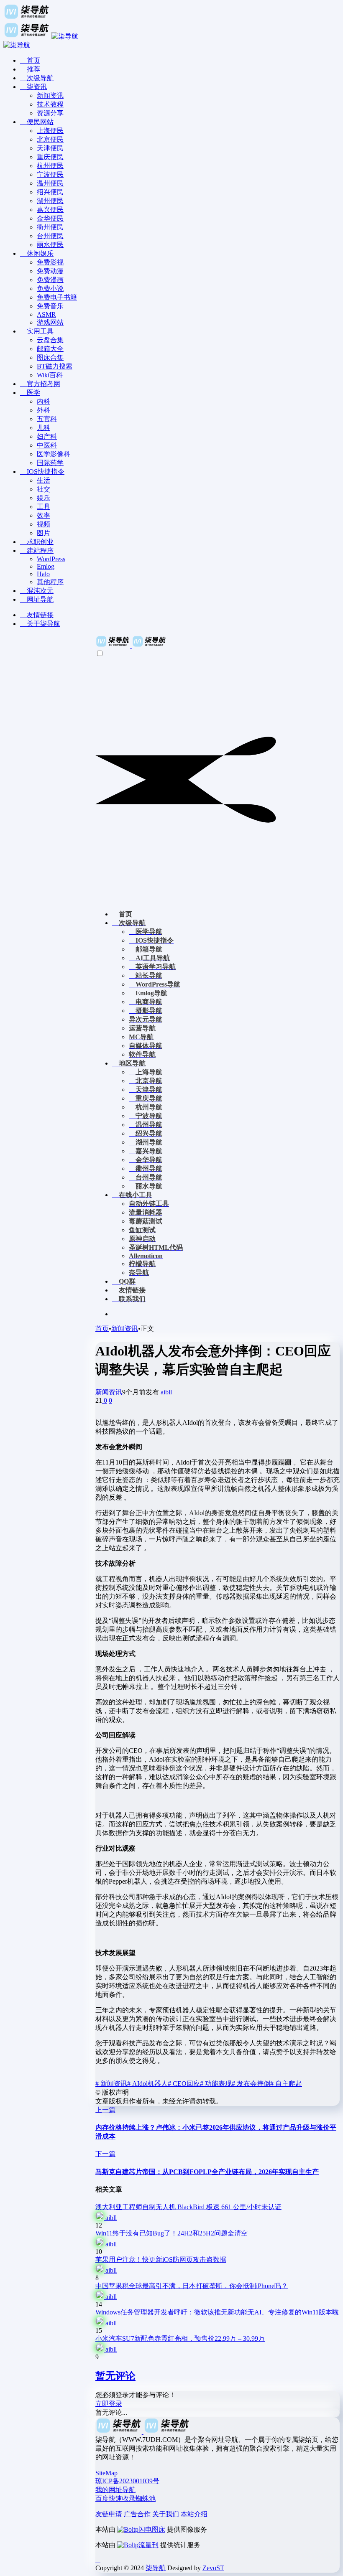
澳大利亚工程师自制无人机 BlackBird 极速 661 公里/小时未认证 (188, 2207)
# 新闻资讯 (111, 2084)
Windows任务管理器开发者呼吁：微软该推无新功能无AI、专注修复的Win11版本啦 (217, 2312)
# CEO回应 (184, 2084)
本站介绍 (194, 2514)
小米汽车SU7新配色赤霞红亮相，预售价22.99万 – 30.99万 (180, 2338)
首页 (102, 1329)
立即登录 (109, 2404)
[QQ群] (98, 2560)
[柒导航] (131, 645)
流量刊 (148, 2545)
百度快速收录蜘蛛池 (125, 2498)
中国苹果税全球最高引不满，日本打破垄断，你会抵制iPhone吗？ (192, 2286)
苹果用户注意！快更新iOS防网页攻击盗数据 (161, 2259)
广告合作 (137, 2514)
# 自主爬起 (286, 2084)
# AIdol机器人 (147, 2084)
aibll (165, 1392)
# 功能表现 (216, 2084)
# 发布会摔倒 (251, 2084)
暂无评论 (115, 2376)
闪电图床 (152, 2529)
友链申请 (109, 2514)
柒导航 (156, 2568)
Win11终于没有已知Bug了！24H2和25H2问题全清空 (171, 2233)
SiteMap (106, 2473)
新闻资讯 (125, 1329)
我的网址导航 (115, 2490)
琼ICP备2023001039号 (127, 2481)
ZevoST (213, 2568)
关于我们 (166, 2514)
